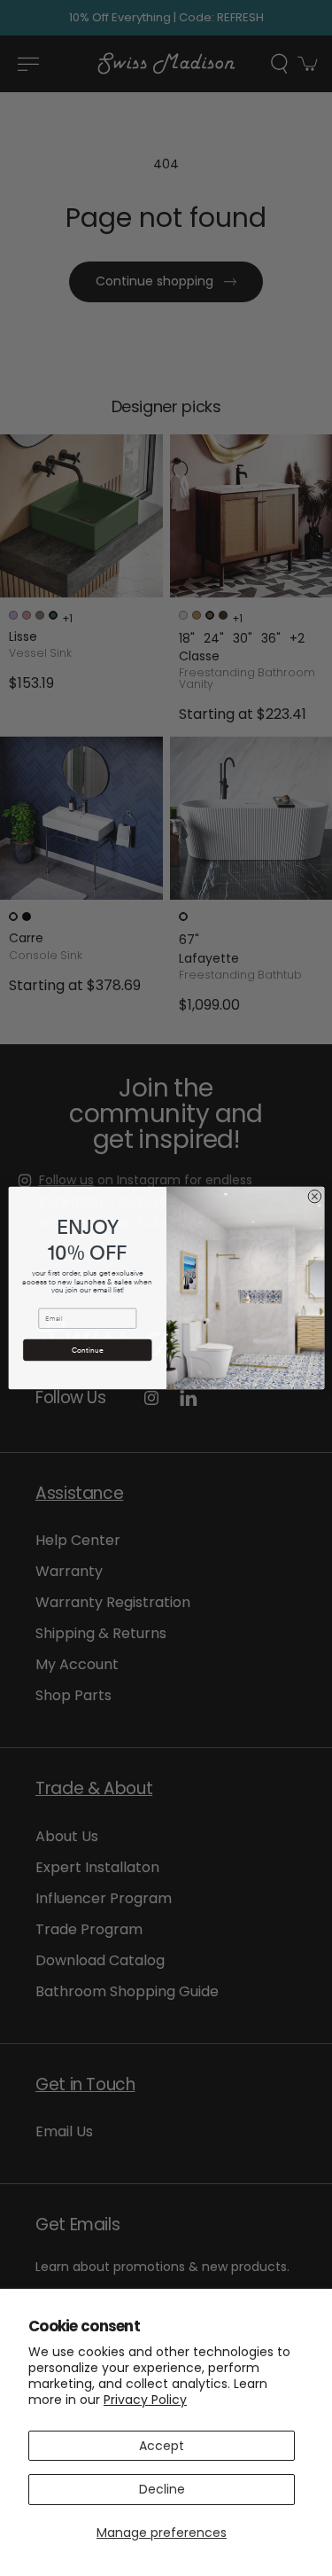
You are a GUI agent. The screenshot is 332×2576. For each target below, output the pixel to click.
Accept (162, 2446)
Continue (87, 1350)
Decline (162, 2489)
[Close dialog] (315, 1196)
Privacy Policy (145, 2400)
